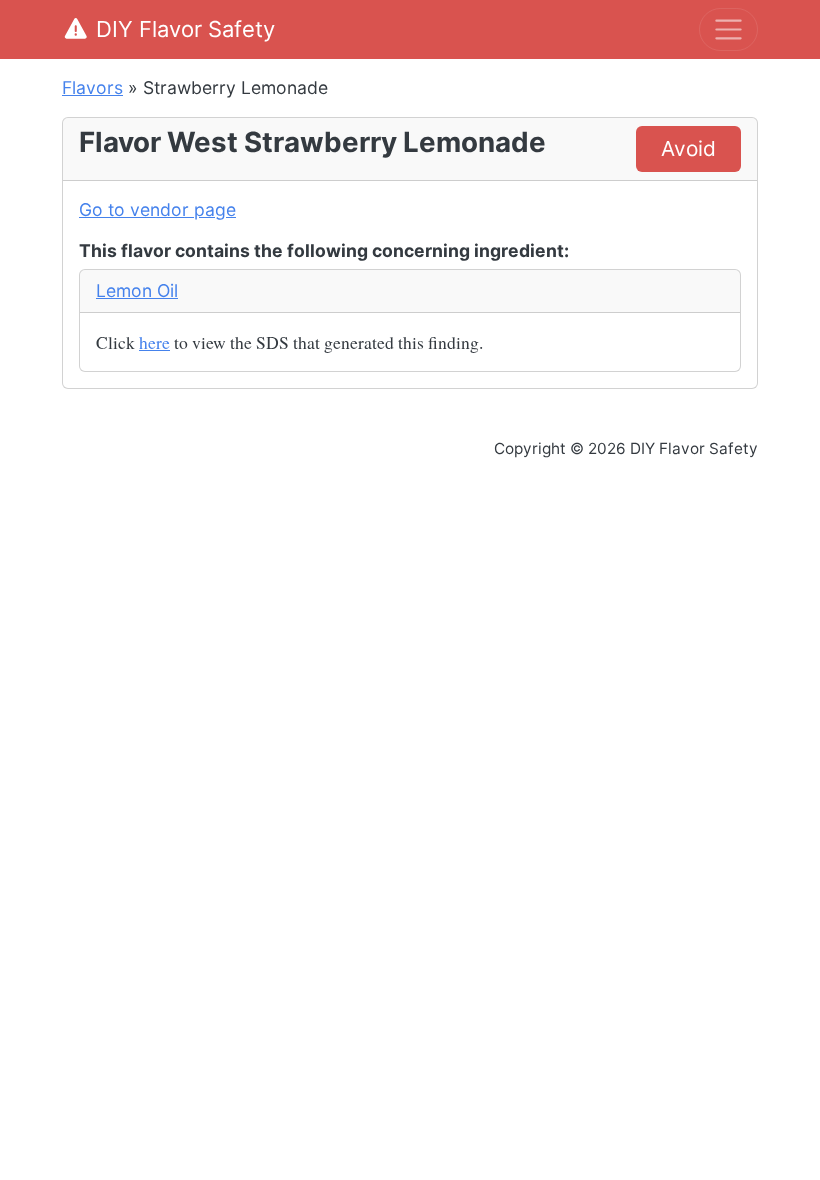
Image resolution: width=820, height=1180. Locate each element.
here (154, 342)
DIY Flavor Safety (185, 29)
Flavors (92, 87)
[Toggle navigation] (728, 29)
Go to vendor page (157, 209)
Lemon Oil (137, 290)
